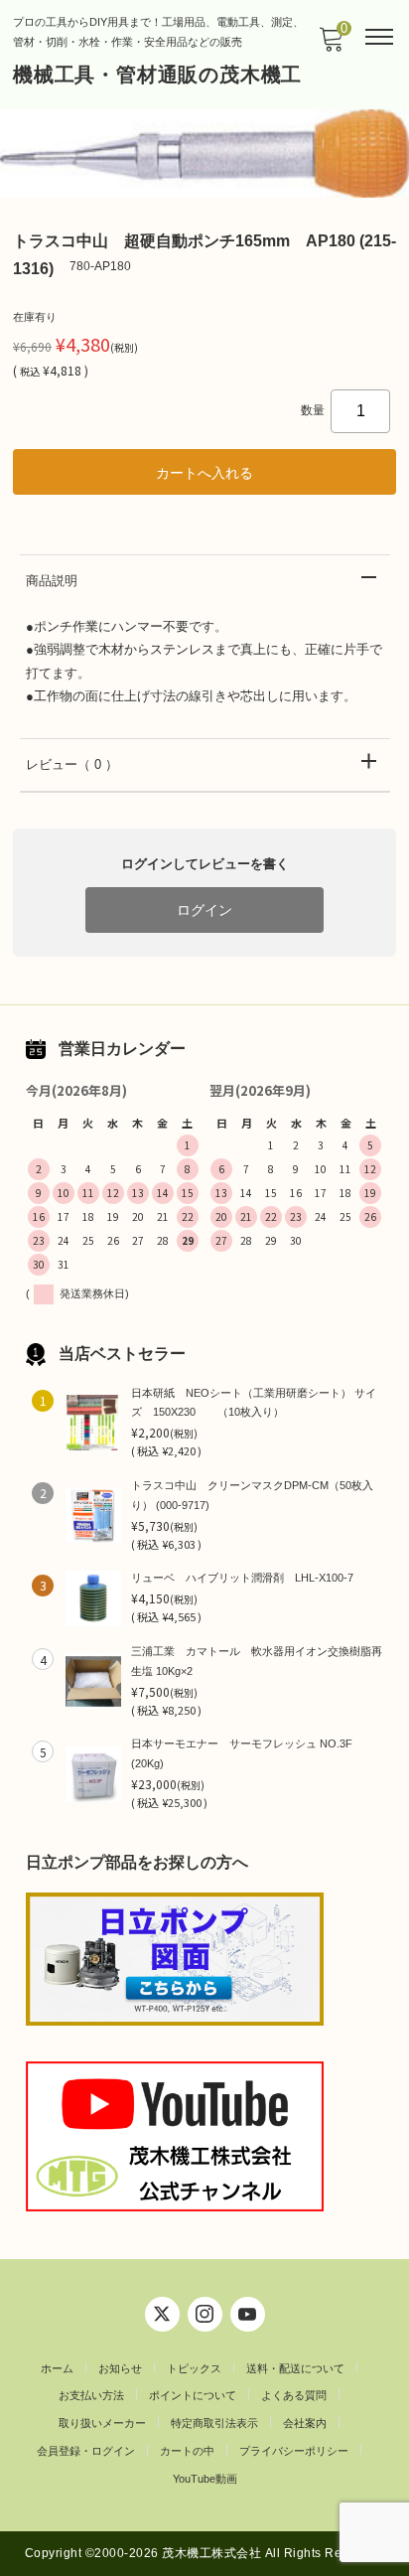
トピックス (194, 2368)
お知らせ (120, 2368)
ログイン (204, 910)
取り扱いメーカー (102, 2423)
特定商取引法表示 (214, 2423)
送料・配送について (295, 2368)
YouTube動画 (205, 2479)
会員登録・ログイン (86, 2451)
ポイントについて (193, 2395)
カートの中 (187, 2451)
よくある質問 (294, 2395)
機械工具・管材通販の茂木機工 (157, 75)
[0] (331, 45)
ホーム (57, 2368)
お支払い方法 (91, 2395)
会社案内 (305, 2423)
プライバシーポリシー (294, 2451)
